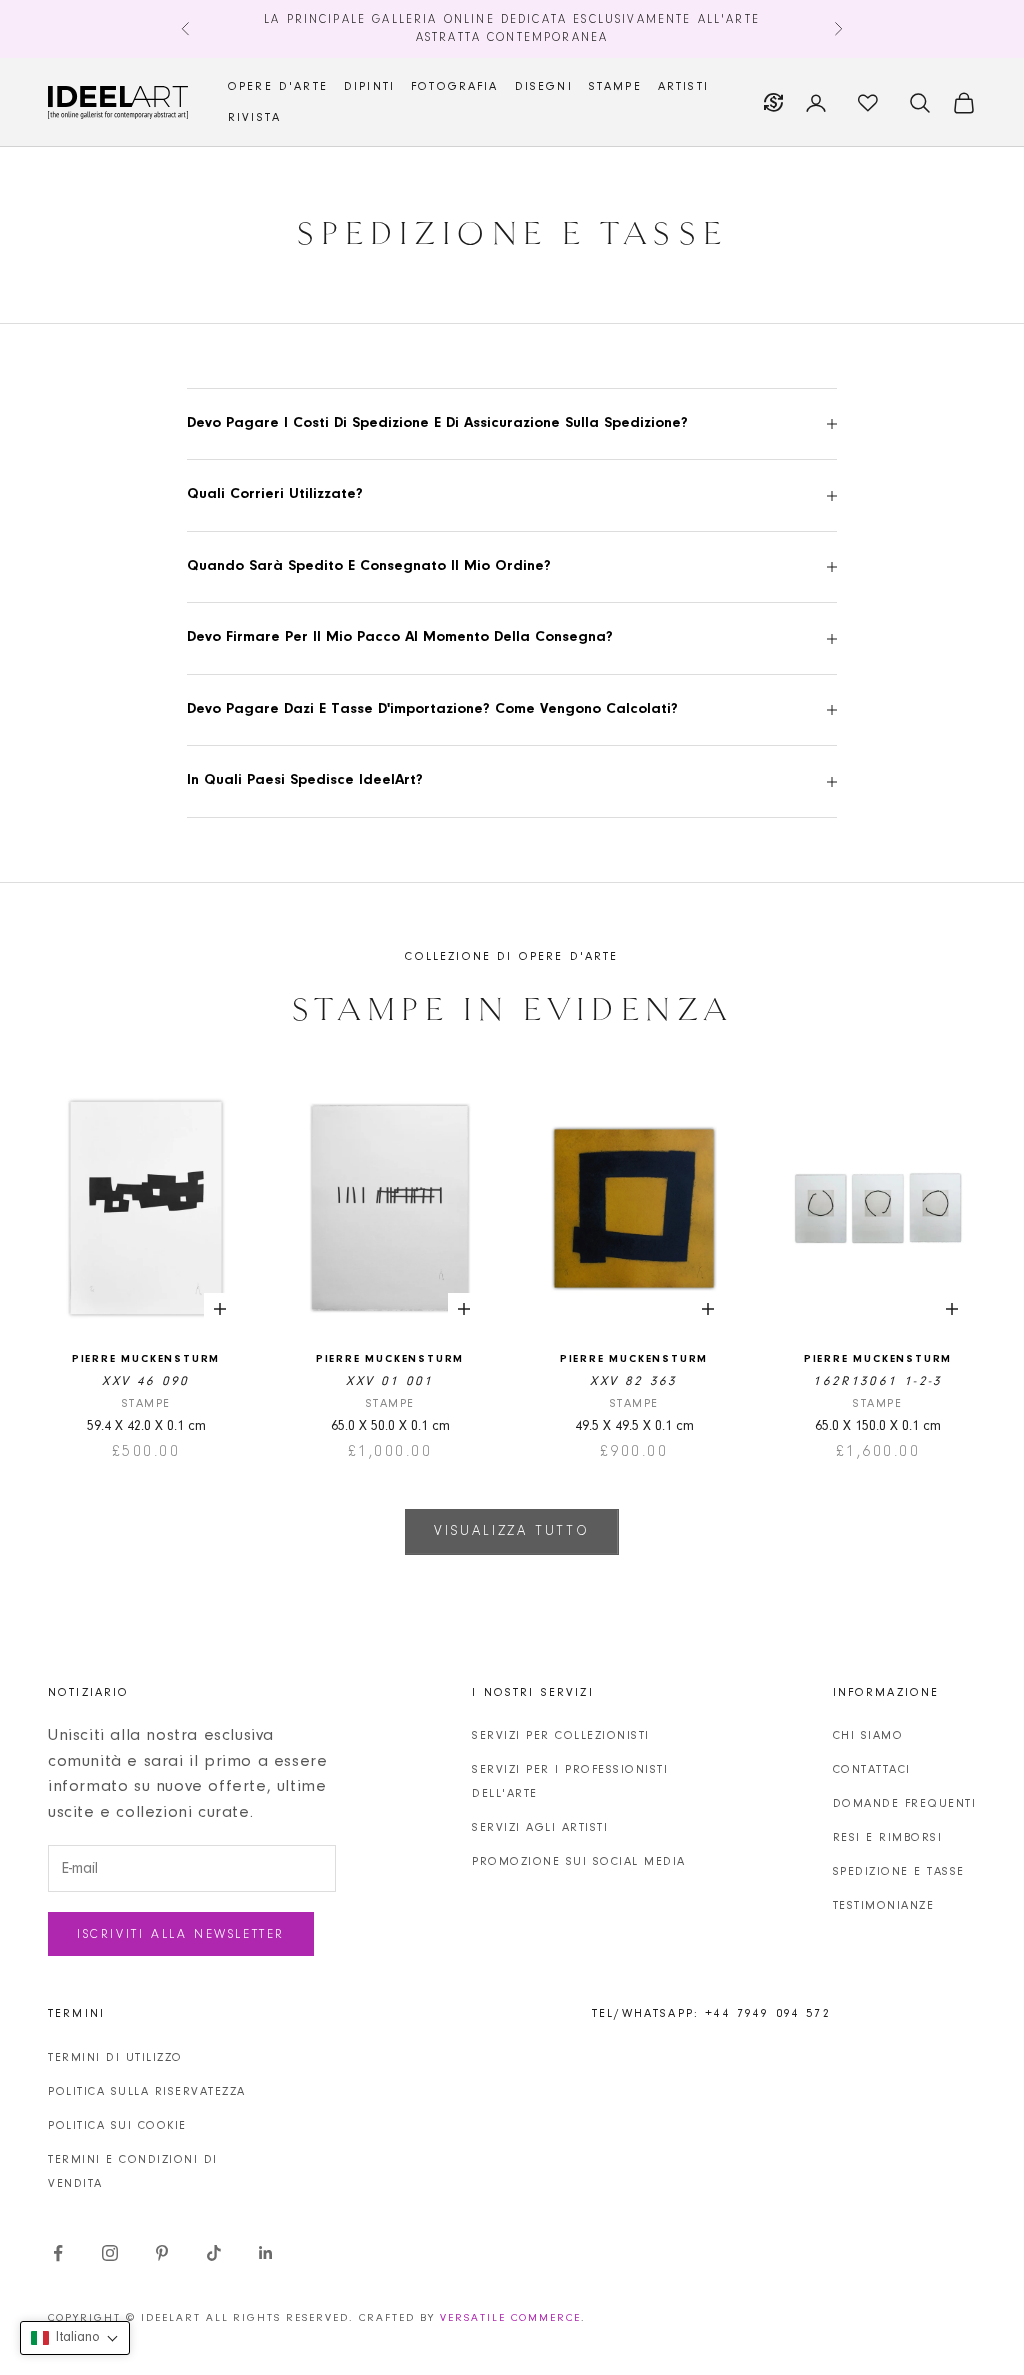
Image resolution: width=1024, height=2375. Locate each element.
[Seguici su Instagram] (110, 2253)
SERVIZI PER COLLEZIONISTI (561, 1736)
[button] (75, 2338)
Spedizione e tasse (899, 1872)
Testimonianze (884, 1906)
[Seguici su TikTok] (214, 2253)
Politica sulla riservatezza (147, 2092)
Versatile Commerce (510, 2318)
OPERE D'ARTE (278, 87)
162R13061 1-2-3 (877, 1381)
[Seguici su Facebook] (58, 2253)
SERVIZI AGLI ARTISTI (540, 1828)
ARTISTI (683, 87)
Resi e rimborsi (888, 1838)
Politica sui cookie (117, 2126)
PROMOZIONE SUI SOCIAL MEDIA (579, 1862)
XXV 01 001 (389, 1381)
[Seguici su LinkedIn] (266, 2253)
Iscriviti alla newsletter (181, 1934)
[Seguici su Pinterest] (162, 2253)
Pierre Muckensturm (146, 1359)
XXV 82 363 (633, 1381)
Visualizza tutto (512, 1532)
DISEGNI (544, 87)
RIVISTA (254, 118)
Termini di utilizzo (115, 2058)
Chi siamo (868, 1736)
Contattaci (872, 1770)
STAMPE (615, 87)
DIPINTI (369, 87)
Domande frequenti (905, 1804)
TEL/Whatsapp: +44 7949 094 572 (711, 2014)
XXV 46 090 (145, 1381)
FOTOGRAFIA (455, 87)
